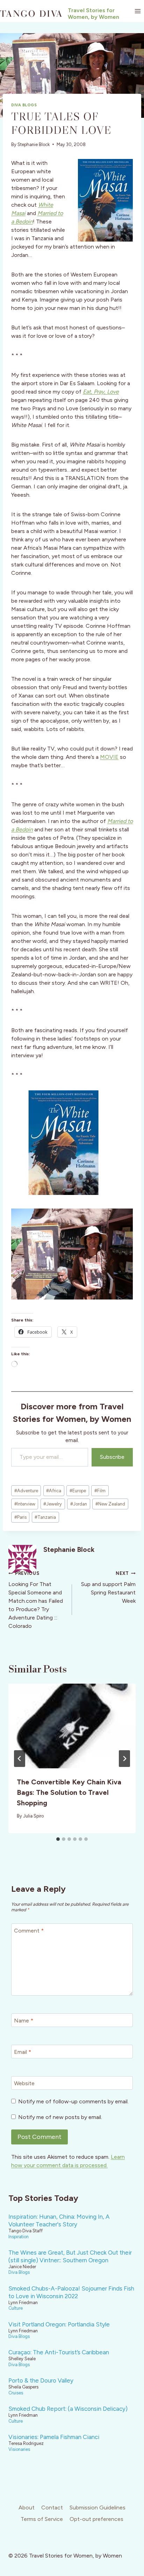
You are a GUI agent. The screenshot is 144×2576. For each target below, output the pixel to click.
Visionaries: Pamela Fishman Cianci (54, 2437)
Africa (54, 1491)
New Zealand (110, 1504)
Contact (52, 2508)
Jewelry (53, 1504)
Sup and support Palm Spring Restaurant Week (108, 1587)
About (27, 2508)
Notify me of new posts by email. (60, 2117)
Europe (78, 1491)
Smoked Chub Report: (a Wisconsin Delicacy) (68, 2409)
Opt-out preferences (96, 2519)
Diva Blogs (24, 105)
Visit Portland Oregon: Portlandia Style (59, 2324)
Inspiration (19, 2237)
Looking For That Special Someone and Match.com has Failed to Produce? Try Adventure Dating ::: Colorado (36, 1600)
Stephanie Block (34, 144)
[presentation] (72, 1726)
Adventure (26, 1491)
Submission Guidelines (98, 2508)
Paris (20, 1517)
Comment (29, 1931)
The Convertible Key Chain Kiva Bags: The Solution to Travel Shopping (69, 1792)
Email (23, 2052)
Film (100, 1491)
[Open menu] (138, 11)
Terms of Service (42, 2519)
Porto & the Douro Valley (41, 2380)
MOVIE (109, 757)
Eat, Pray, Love (101, 392)
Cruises (16, 2393)
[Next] (124, 1759)
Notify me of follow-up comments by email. (73, 2101)
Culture (16, 2308)
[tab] (58, 1839)
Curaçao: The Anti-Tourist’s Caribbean (59, 2352)
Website (24, 2083)
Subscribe (112, 1457)
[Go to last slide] (20, 1759)
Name (24, 2021)
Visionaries (19, 2449)
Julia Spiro (33, 1816)
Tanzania (45, 1517)
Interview (25, 1504)
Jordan (79, 1504)
